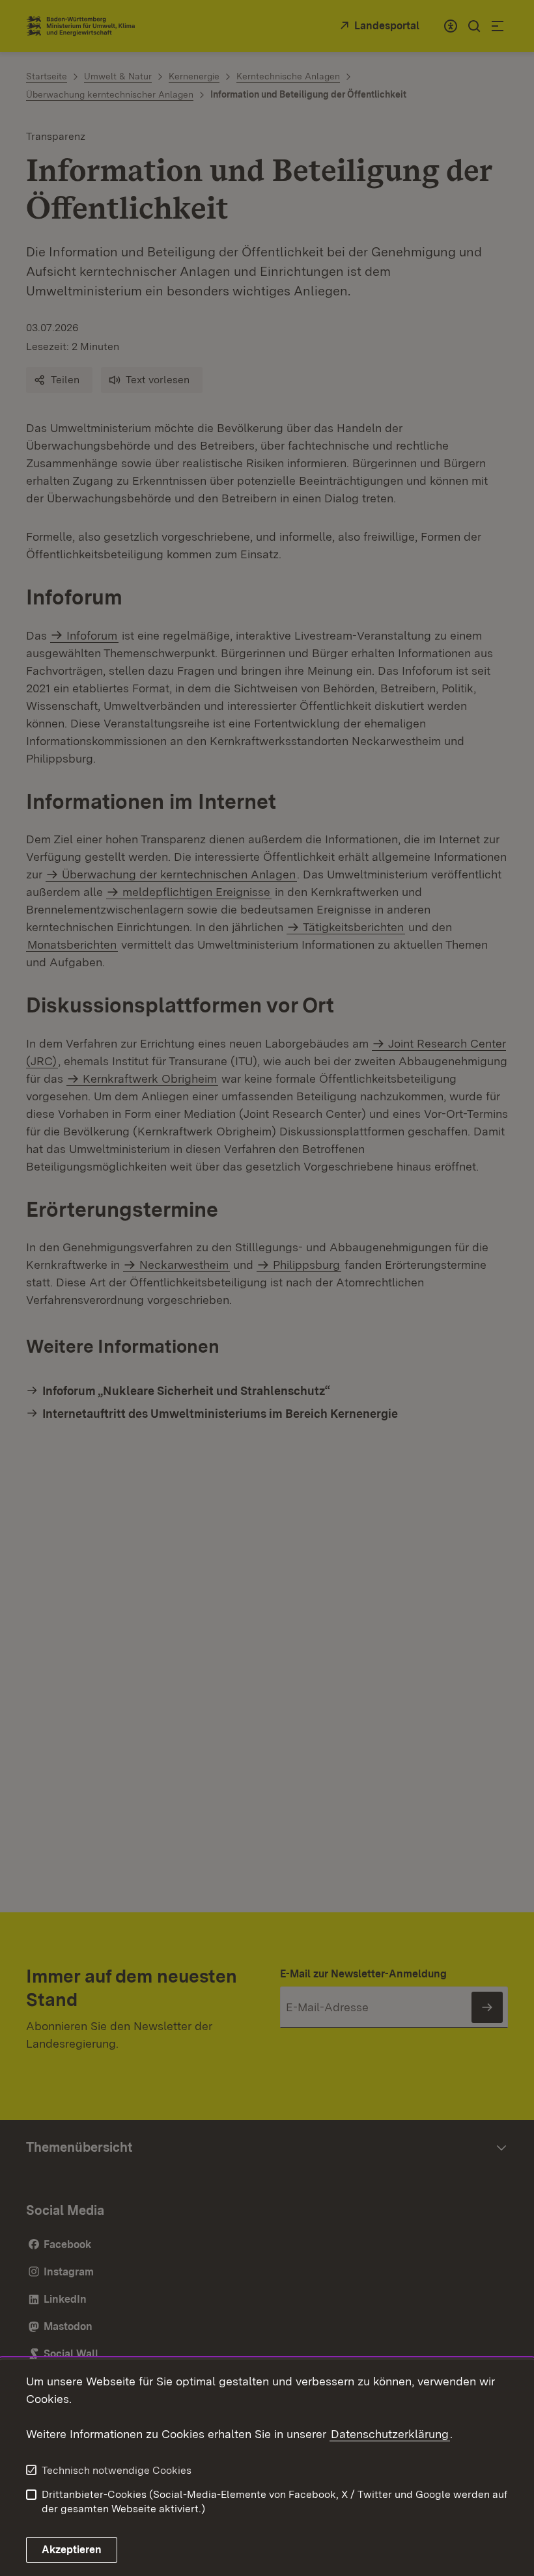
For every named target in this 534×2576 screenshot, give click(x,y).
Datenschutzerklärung (390, 2434)
